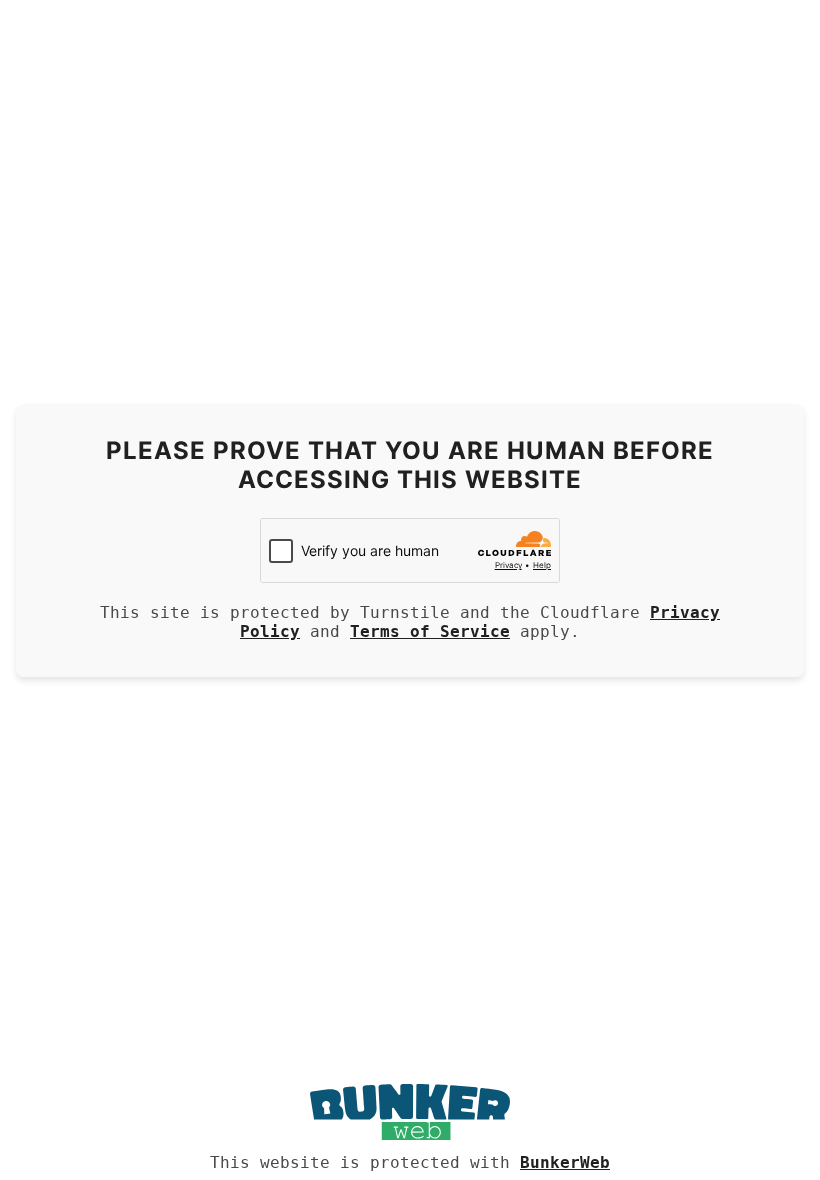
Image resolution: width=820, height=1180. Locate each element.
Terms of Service (430, 631)
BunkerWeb (565, 1162)
